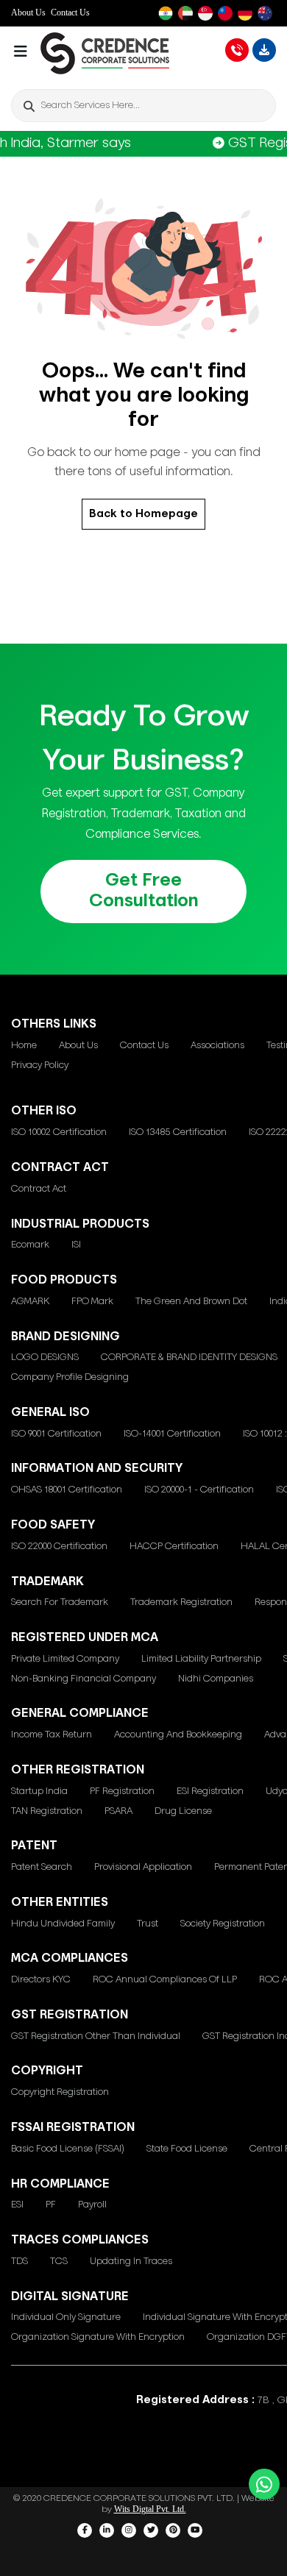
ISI (76, 1245)
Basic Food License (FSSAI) (68, 2149)
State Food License (187, 2149)
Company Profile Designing (70, 1377)
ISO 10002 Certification (59, 1132)
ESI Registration (210, 1792)
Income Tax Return (52, 1735)
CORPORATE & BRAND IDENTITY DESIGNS (189, 1358)
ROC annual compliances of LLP (165, 1980)
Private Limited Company (65, 1659)
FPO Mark (92, 1302)
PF (51, 2205)
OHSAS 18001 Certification (67, 1490)
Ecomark (30, 1245)
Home (24, 1046)
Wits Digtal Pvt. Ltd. (150, 2509)
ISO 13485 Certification (178, 1132)
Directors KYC (41, 1980)
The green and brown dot (191, 1302)
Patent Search (42, 1867)
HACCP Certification (174, 1547)
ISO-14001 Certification (172, 1434)
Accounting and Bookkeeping (178, 1735)
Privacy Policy (40, 1065)
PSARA (118, 1811)
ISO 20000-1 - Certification (199, 1490)
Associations (217, 1046)
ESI (17, 2205)
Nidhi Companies (216, 1679)
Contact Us (70, 13)
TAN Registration (47, 1811)
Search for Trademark (60, 1602)
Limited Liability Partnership (201, 1659)
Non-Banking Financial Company (84, 1679)
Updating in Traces (131, 2262)
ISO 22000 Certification (59, 1547)
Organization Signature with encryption (98, 2337)
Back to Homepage (143, 514)
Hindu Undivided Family (63, 1924)
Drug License (183, 1811)
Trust (148, 1924)
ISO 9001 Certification (56, 1434)
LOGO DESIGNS (45, 1358)
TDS (20, 2262)
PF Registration (122, 1792)
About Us (28, 13)
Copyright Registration (60, 2092)
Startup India (39, 1792)
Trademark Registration (181, 1602)
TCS (59, 2262)
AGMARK (30, 1302)
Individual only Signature (66, 2317)
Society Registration (223, 1924)
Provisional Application (143, 1867)
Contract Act (39, 1189)
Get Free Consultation (144, 891)
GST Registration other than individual (96, 2036)
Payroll (92, 2205)
